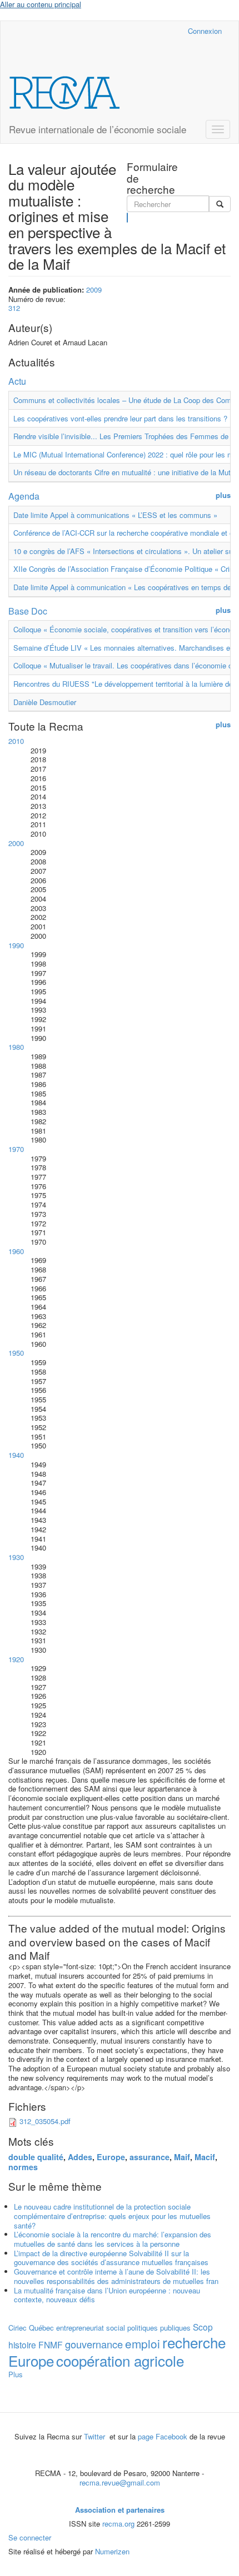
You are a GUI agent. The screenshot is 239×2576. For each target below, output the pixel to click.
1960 (16, 1251)
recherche (194, 2342)
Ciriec (18, 2328)
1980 (16, 1047)
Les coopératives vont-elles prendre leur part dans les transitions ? (120, 418)
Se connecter (30, 2537)
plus (223, 495)
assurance (150, 2157)
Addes (80, 2157)
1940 (16, 1455)
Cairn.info (131, 31)
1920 (16, 1659)
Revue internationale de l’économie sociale (98, 129)
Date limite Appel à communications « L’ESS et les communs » (115, 515)
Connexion (205, 31)
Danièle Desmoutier (45, 702)
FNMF (51, 2344)
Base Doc (28, 611)
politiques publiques (159, 2328)
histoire (22, 2344)
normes (23, 2167)
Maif (182, 2157)
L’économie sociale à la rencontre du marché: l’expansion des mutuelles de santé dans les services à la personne (113, 2239)
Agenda (24, 496)
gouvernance (94, 2344)
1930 (16, 1557)
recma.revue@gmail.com (120, 2482)
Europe (111, 2157)
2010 (16, 741)
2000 (16, 843)
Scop (203, 2327)
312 (14, 308)
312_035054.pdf (45, 2121)
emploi (143, 2343)
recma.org (118, 2524)
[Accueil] (64, 93)
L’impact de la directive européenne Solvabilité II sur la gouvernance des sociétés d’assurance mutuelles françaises (111, 2258)
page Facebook (163, 2436)
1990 (16, 945)
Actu (17, 381)
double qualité (36, 2157)
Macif (205, 2157)
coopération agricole (120, 2360)
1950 (16, 1353)
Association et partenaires (120, 2510)
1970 (16, 1149)
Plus (16, 2374)
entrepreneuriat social (91, 2328)
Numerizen (112, 2551)
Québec (41, 2328)
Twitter (96, 2436)
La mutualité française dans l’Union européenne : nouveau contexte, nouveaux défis (107, 2295)
